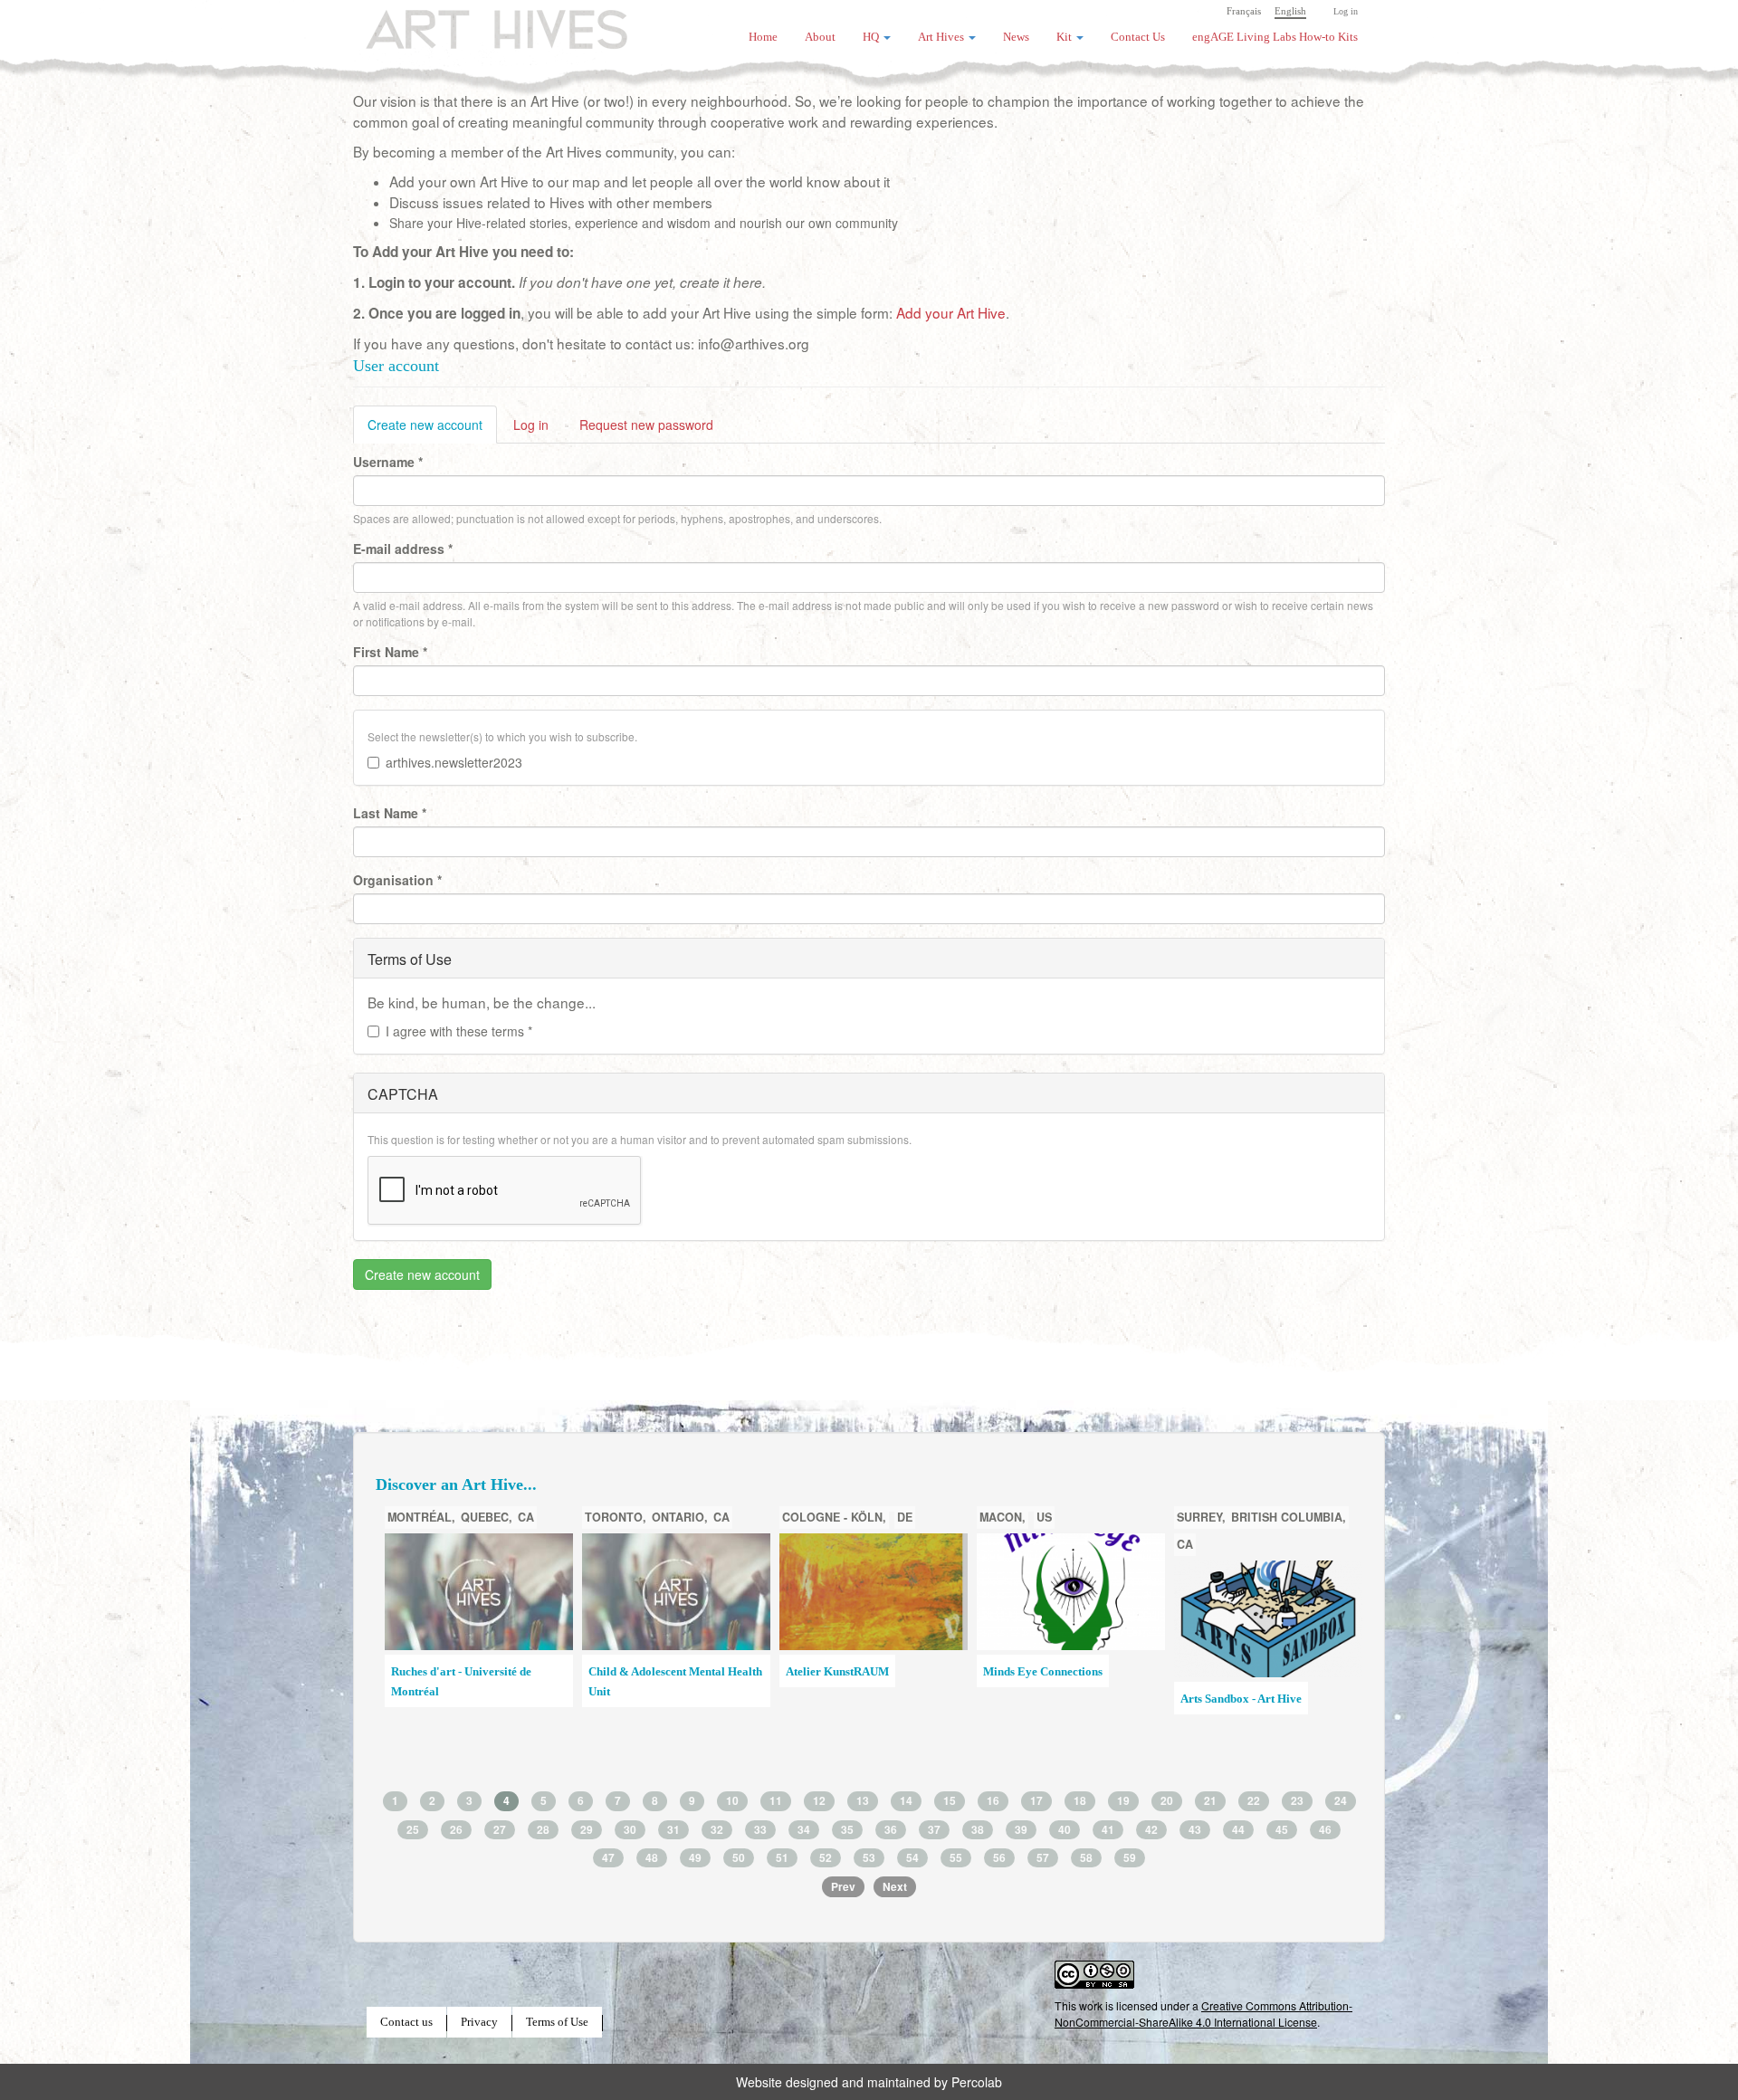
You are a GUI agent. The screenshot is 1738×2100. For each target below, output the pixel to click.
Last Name (390, 813)
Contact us (406, 2022)
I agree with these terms (459, 1031)
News (1016, 37)
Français (1244, 11)
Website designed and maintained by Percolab (869, 2082)
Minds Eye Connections (1043, 1672)
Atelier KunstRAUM (837, 1672)
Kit (1065, 37)
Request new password (646, 425)
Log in (1346, 11)
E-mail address (403, 549)
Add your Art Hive (951, 312)
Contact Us (1138, 37)
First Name (390, 652)
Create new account (432, 430)
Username (388, 462)
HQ (872, 37)
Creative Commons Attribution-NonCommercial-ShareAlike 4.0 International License (1203, 2014)
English (1290, 11)
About (820, 37)
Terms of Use (557, 2022)
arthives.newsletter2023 (454, 762)
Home (763, 37)
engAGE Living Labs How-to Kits (1275, 37)
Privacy (479, 2022)
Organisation (397, 880)
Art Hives (475, 23)
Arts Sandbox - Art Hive (1241, 1699)
